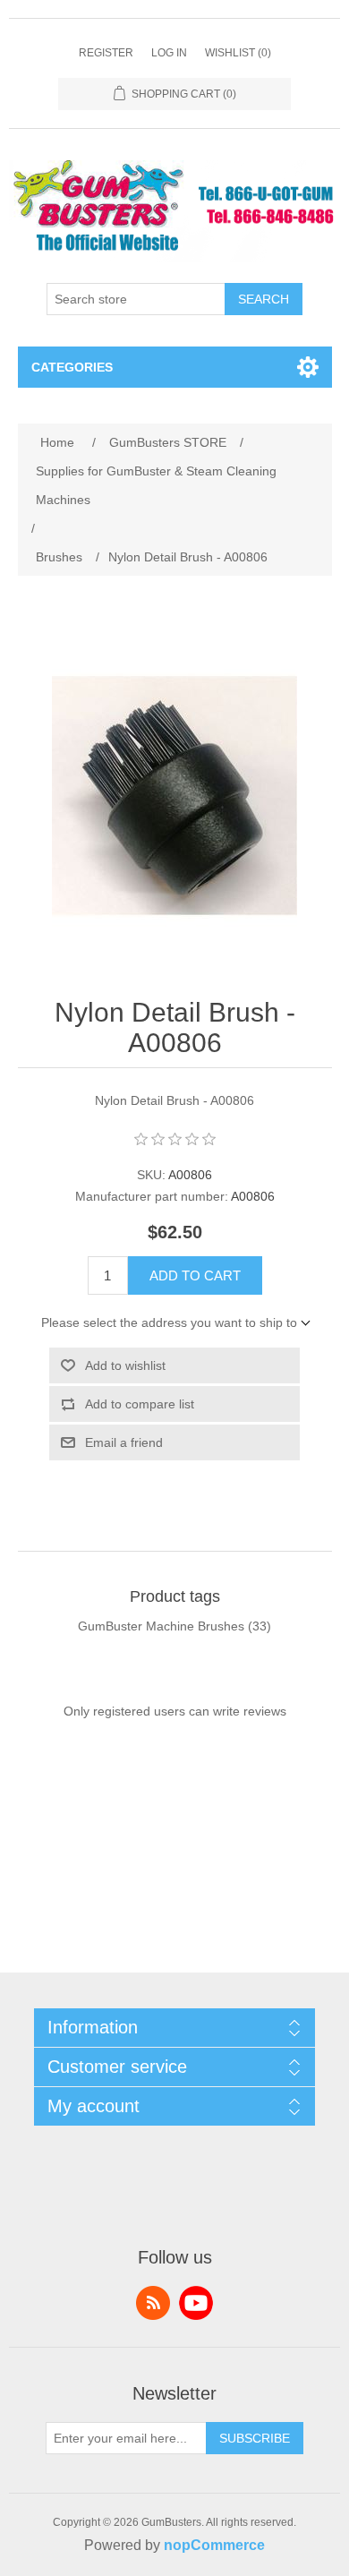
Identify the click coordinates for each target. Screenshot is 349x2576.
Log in (169, 53)
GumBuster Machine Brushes (161, 1626)
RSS (153, 2303)
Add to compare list (140, 1404)
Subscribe (255, 2438)
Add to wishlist (125, 1365)
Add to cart (195, 1275)
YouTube (196, 2303)
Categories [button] (72, 367)
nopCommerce (214, 2545)
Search (264, 299)
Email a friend (124, 1442)
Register (106, 53)
